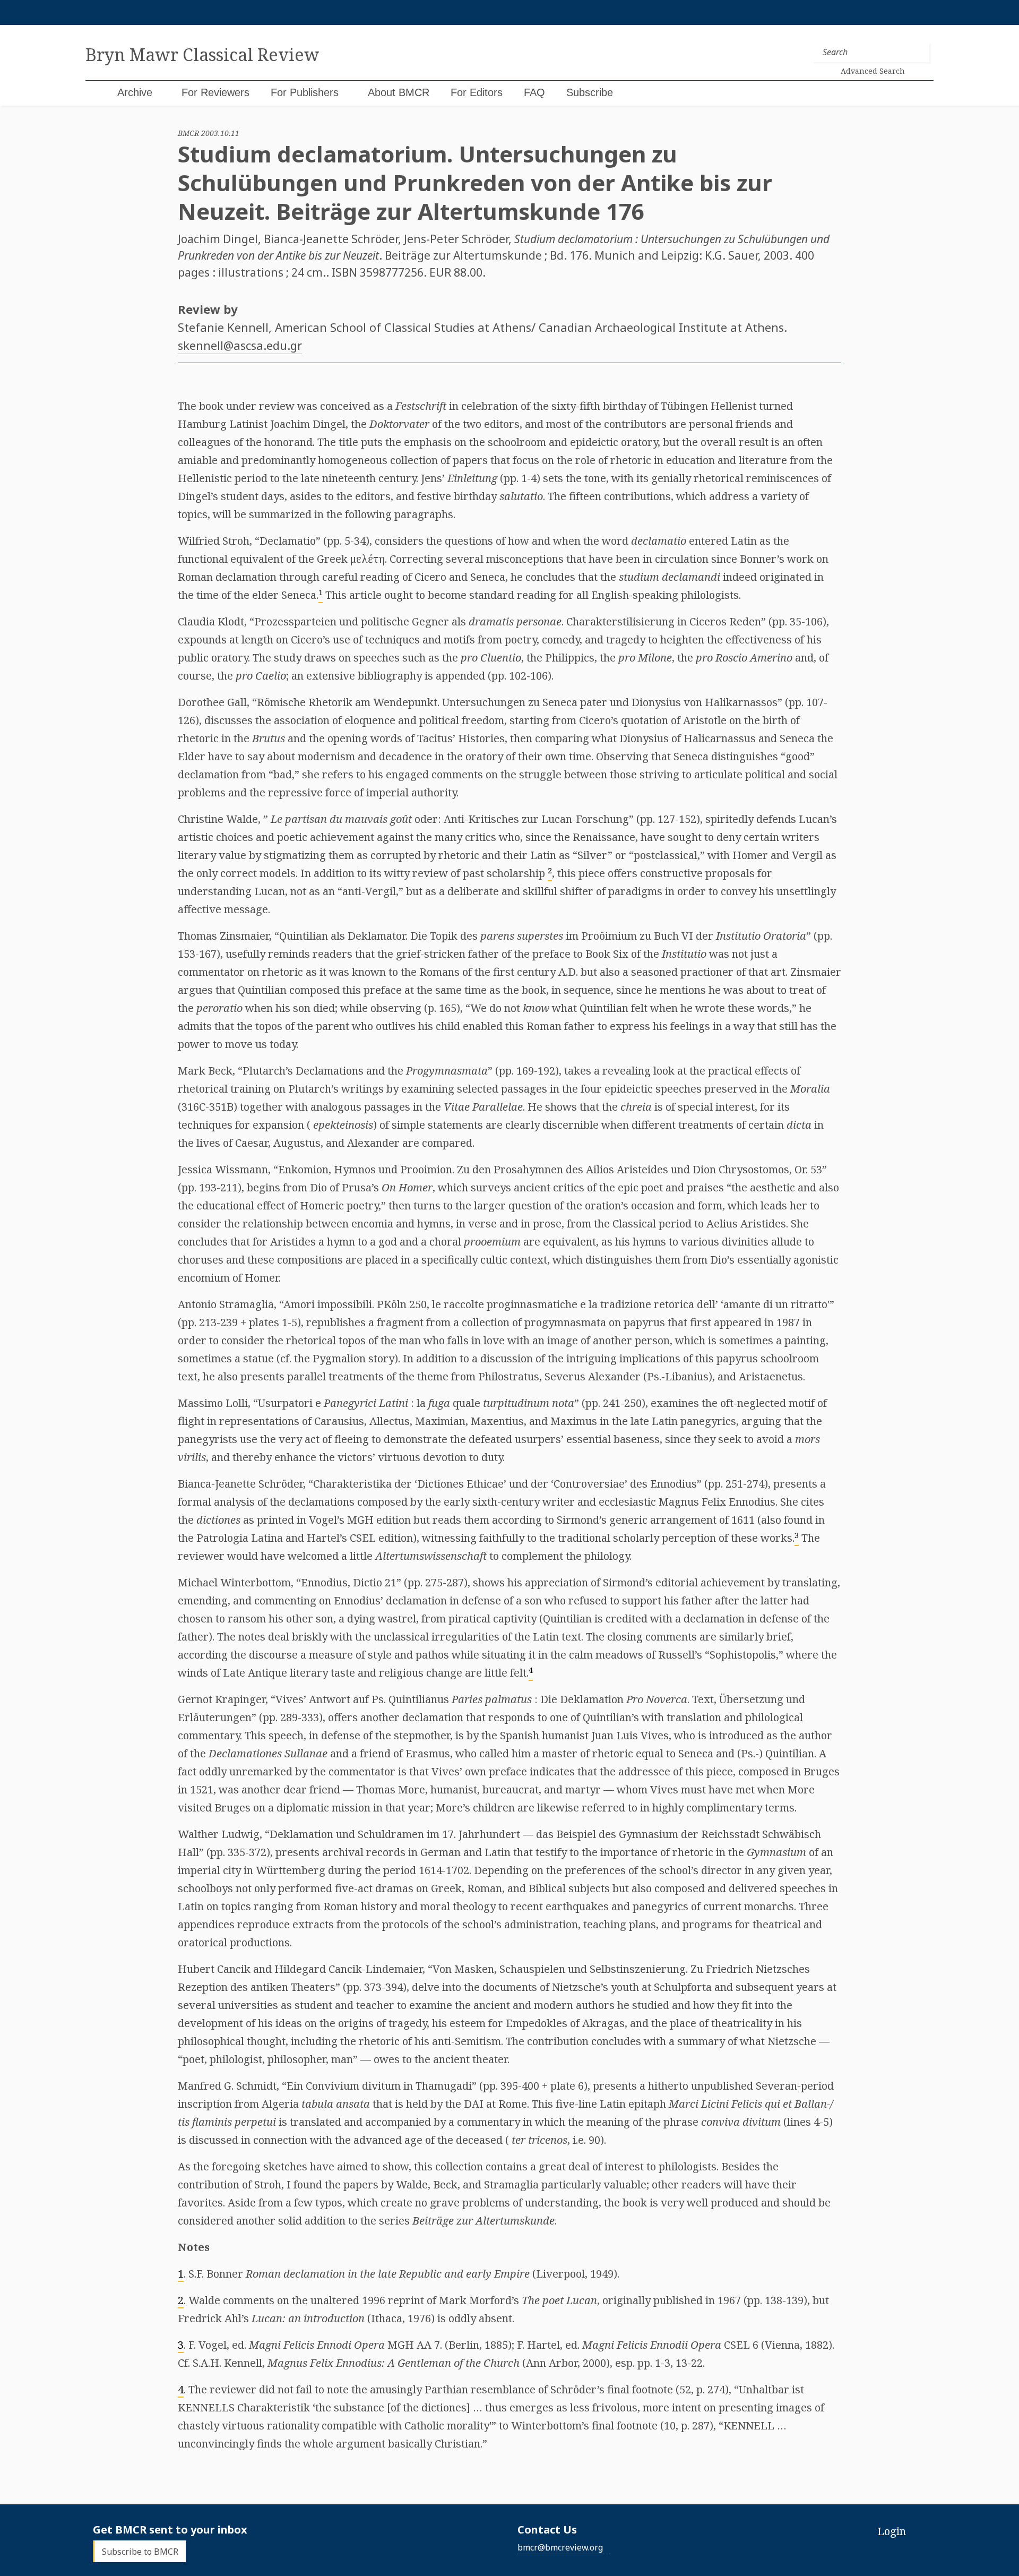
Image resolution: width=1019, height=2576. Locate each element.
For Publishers (305, 92)
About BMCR (399, 92)
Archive (135, 92)
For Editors (477, 92)
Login (892, 2531)
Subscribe (590, 92)
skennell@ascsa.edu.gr (240, 345)
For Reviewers (215, 92)
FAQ (534, 92)
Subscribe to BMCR (140, 2551)
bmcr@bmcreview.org (560, 2547)
